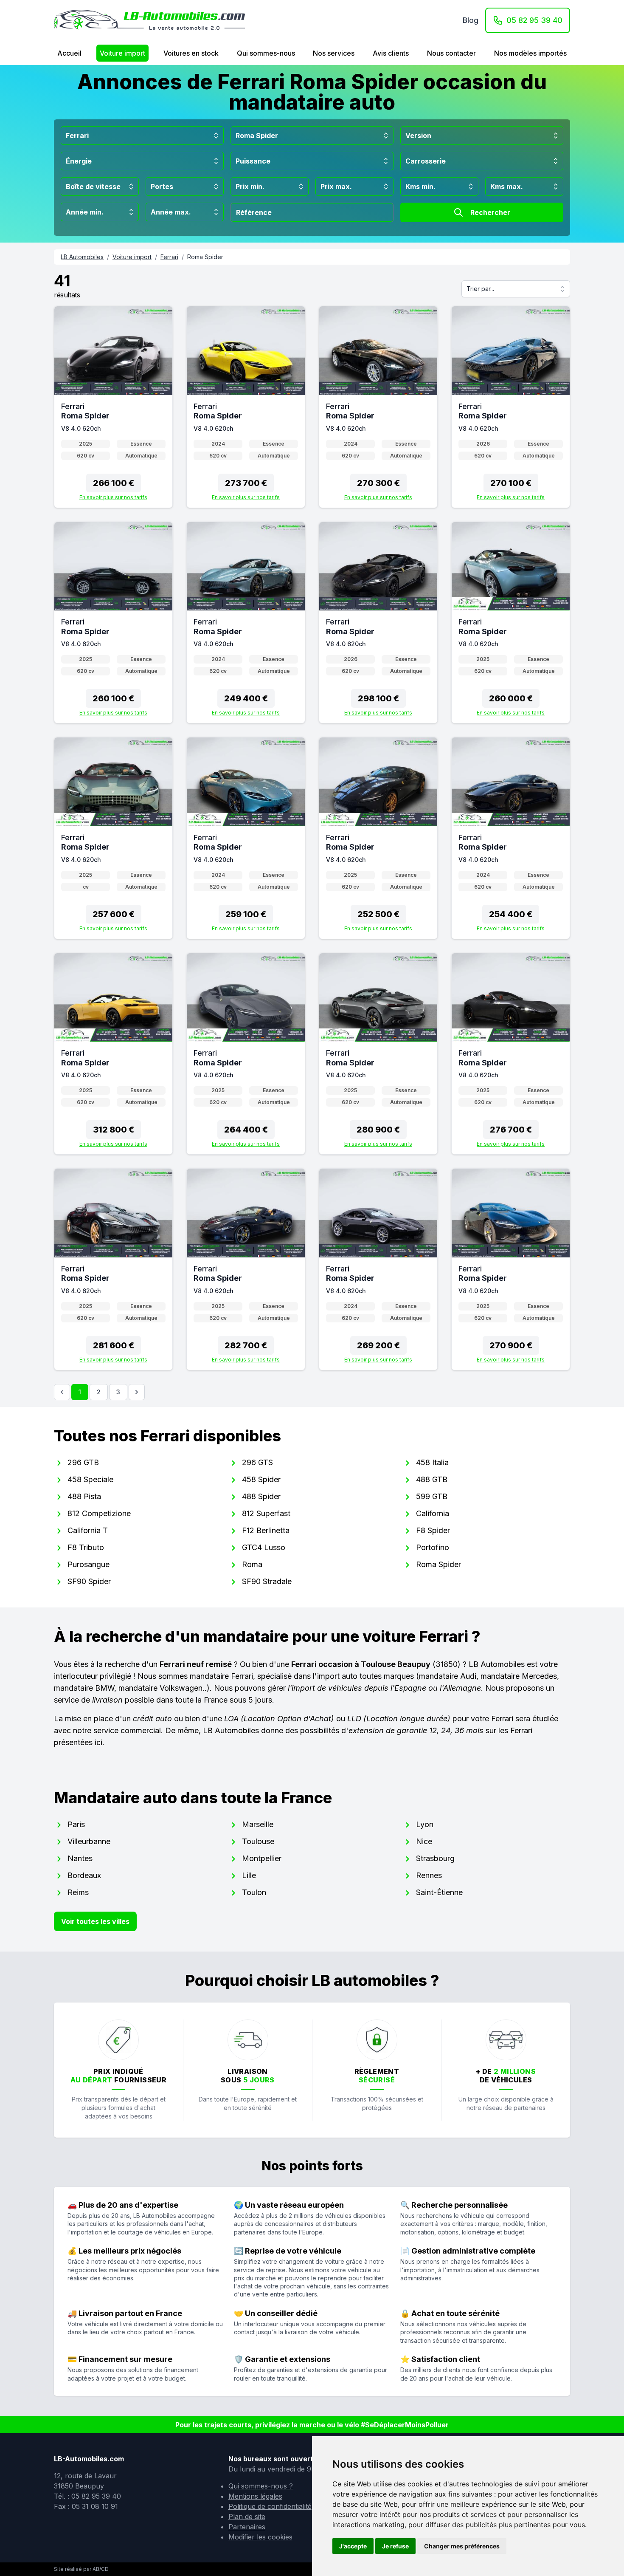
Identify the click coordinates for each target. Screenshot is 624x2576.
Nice (424, 1841)
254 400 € (511, 914)
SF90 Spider (89, 1581)
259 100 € (246, 914)
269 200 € (378, 1345)
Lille (249, 1875)
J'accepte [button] (353, 2546)
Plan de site (247, 2517)
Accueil (69, 53)
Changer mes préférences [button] (462, 2546)
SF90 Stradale (267, 1581)
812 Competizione (99, 1513)
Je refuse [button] (395, 2546)
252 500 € (378, 914)
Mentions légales (255, 2496)
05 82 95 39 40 (534, 20)
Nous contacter (451, 53)
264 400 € (246, 1130)
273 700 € (246, 483)
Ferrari (169, 257)
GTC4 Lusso (264, 1547)
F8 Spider (433, 1530)
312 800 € (114, 1130)
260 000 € (511, 698)
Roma (252, 1564)
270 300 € (378, 483)
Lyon (425, 1824)
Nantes (80, 1858)
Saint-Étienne (439, 1892)
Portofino (433, 1547)
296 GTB (83, 1462)
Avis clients (391, 53)
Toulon (254, 1892)
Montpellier (262, 1858)
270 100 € (511, 483)
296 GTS (257, 1462)
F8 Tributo (86, 1547)
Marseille (258, 1824)
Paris (76, 1824)
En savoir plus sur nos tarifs (113, 497)
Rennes (429, 1875)
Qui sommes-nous (266, 53)
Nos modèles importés (530, 53)
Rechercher (490, 212)
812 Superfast (266, 1513)
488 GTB (432, 1479)
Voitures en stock (191, 53)
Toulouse (258, 1841)
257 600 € (114, 914)
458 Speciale (90, 1479)
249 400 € (246, 698)
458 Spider (261, 1479)
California (433, 1513)
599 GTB (432, 1496)
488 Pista (84, 1496)
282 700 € (246, 1345)
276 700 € (511, 1130)
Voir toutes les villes (95, 1921)
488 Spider (261, 1496)
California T (88, 1530)
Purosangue (89, 1564)
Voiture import (122, 53)
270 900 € (511, 1345)
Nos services (334, 53)
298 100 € (378, 698)
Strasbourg (435, 1858)
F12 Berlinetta (266, 1530)
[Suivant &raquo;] (137, 1392)
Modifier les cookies (260, 2537)
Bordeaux (84, 1875)
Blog (471, 20)
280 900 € (378, 1130)
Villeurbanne (89, 1841)
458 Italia (432, 1462)
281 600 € (114, 1345)
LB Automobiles (82, 257)
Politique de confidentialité (270, 2506)
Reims (78, 1892)
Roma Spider (438, 1564)
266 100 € (114, 483)
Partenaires (247, 2527)
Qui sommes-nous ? (261, 2486)
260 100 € (113, 698)
